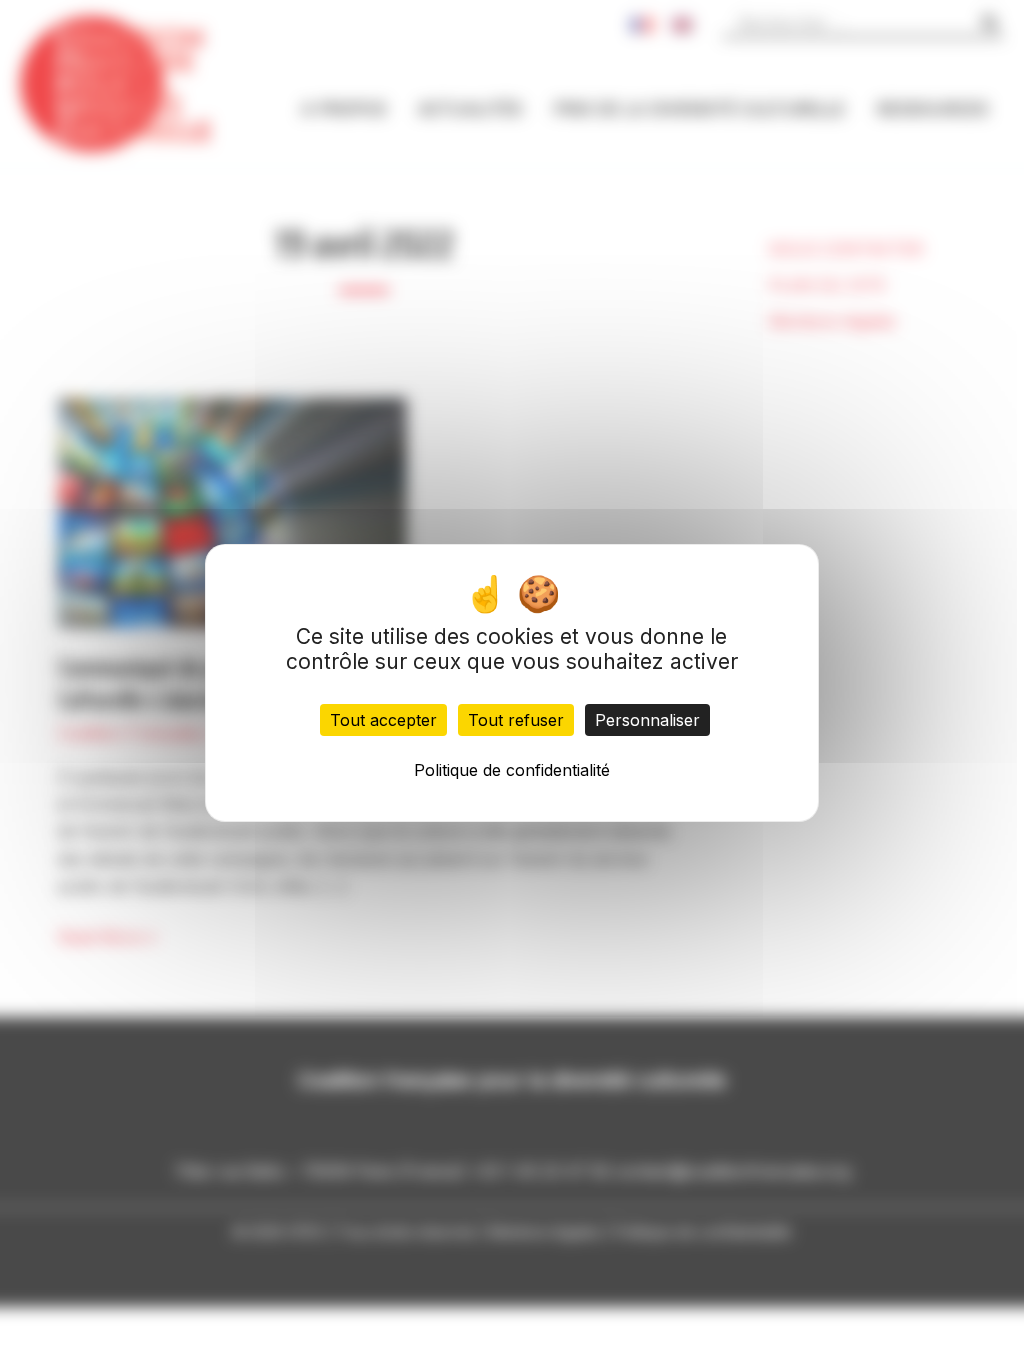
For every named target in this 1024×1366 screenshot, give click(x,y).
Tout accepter (383, 720)
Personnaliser (647, 720)
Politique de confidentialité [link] (512, 770)
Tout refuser (516, 720)
